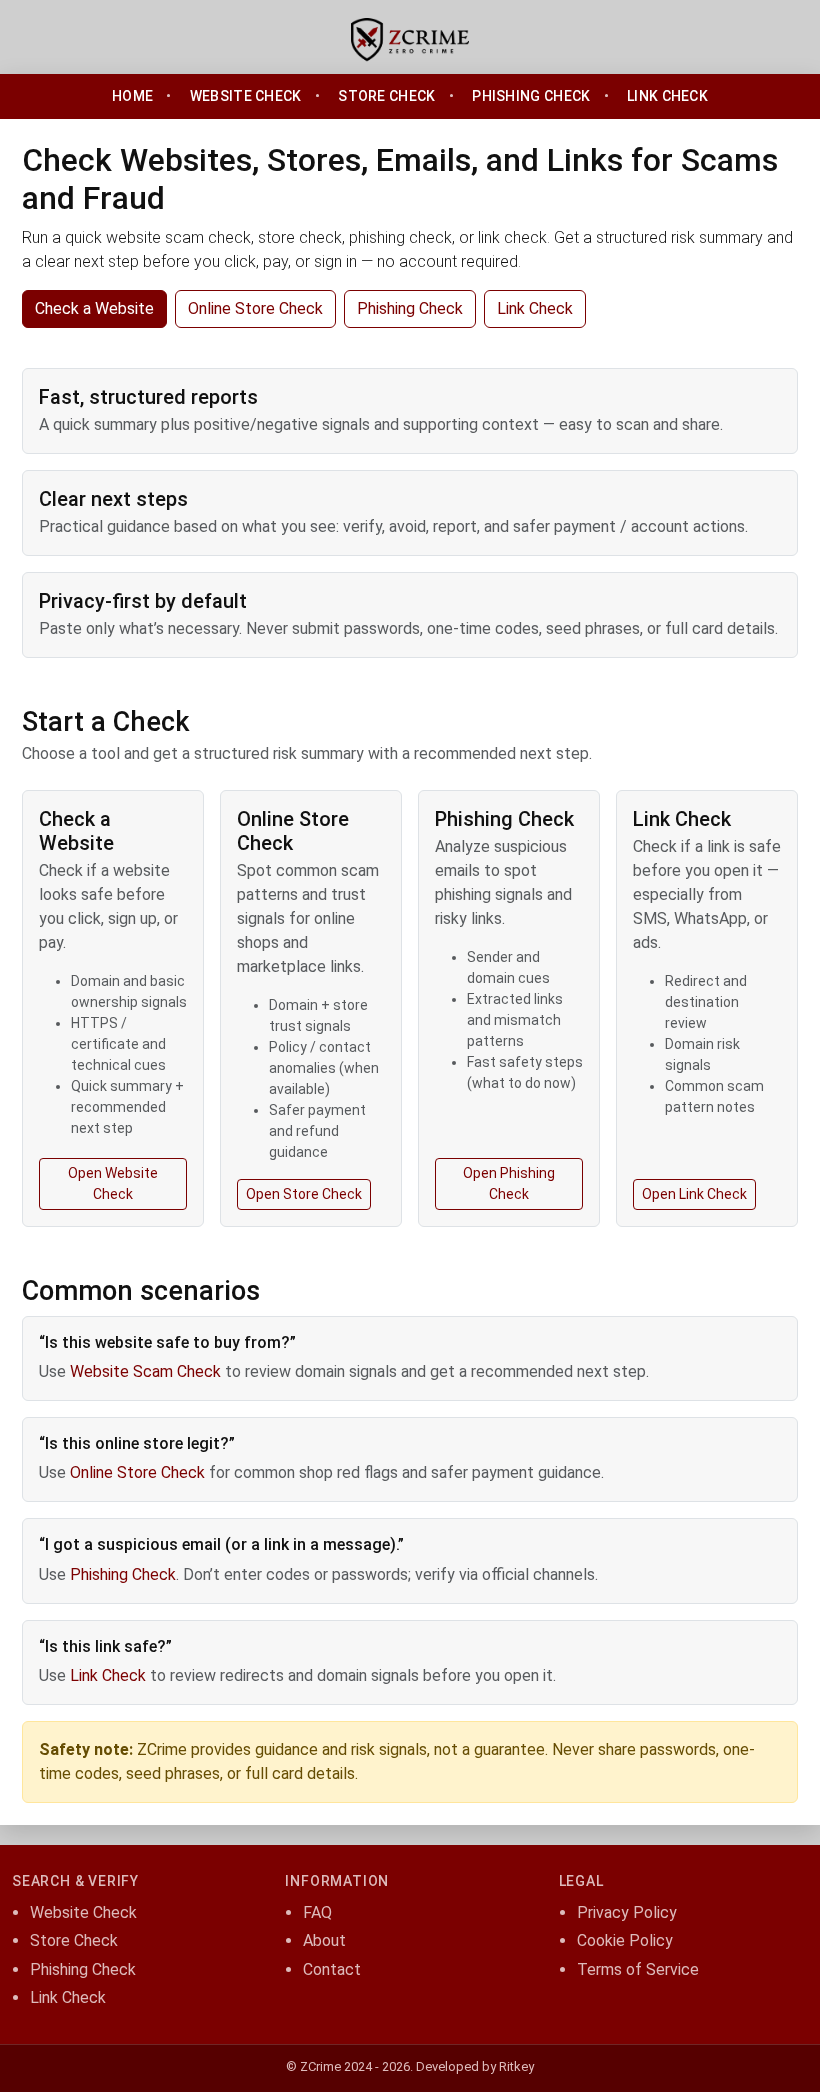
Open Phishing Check (509, 1183)
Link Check (667, 96)
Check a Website (94, 308)
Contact (332, 1969)
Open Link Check (694, 1194)
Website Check (246, 96)
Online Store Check (255, 308)
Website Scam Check (145, 1371)
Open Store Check (304, 1194)
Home (132, 96)
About (324, 1940)
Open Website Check (113, 1183)
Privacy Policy (627, 1912)
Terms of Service (638, 1969)
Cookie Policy (625, 1940)
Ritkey (516, 2066)
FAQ (317, 1912)
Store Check (386, 96)
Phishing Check (531, 96)
